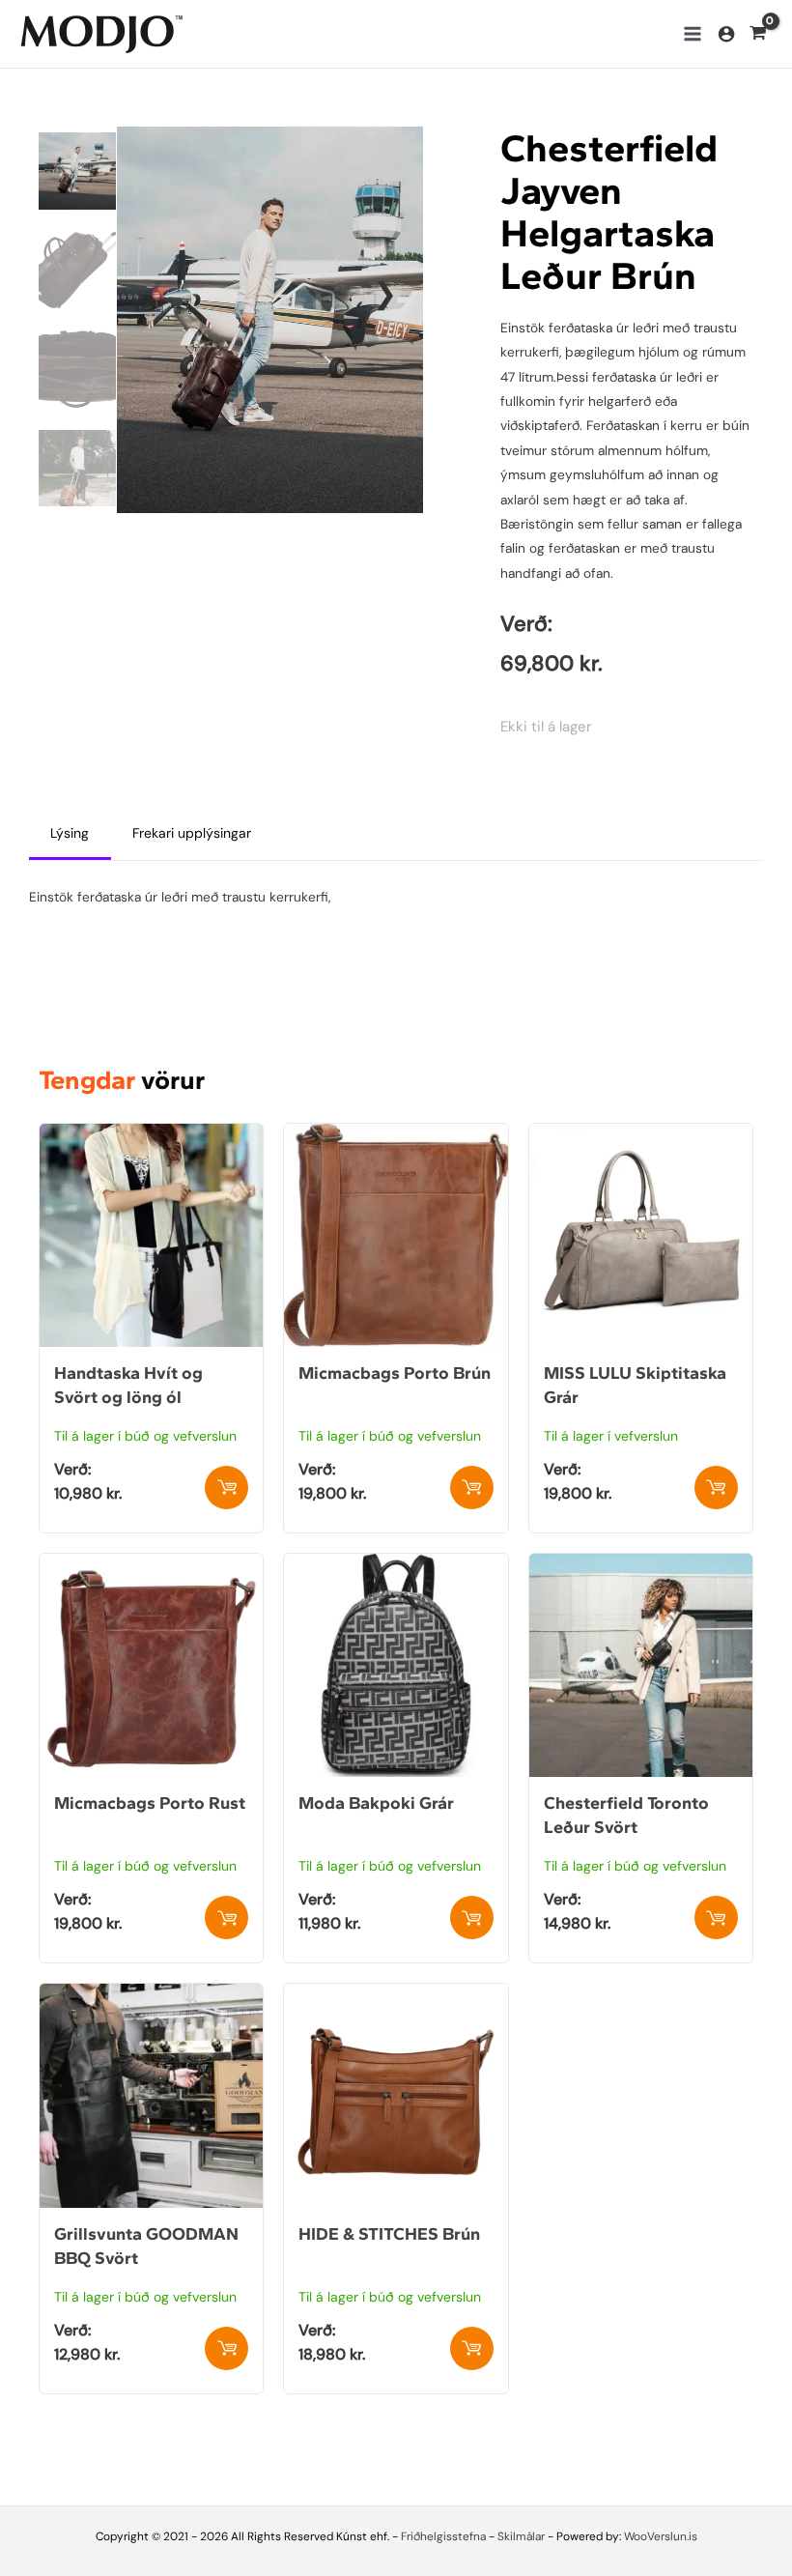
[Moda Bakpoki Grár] (396, 1565)
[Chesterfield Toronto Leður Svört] (641, 1565)
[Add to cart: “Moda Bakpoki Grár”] (472, 1918)
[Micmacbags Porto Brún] (396, 1135)
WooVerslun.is (661, 2536)
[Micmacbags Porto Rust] (151, 1565)
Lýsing (70, 833)
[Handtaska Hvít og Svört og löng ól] (151, 1135)
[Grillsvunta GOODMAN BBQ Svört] (151, 1995)
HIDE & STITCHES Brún (389, 2234)
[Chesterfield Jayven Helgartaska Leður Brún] (270, 318)
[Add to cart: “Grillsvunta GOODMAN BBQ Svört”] (226, 2348)
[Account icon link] (726, 34)
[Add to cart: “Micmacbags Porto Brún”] (472, 1488)
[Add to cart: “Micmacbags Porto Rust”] (226, 1918)
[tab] (70, 834)
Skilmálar (521, 2536)
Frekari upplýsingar (192, 833)
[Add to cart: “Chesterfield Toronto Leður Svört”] (716, 1918)
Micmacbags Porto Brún (395, 1373)
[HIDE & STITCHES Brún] (396, 1995)
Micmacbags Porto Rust (150, 1803)
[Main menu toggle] (692, 33)
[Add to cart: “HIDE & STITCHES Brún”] (472, 2348)
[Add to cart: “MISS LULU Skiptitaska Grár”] (716, 1488)
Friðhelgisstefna (443, 2536)
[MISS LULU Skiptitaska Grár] (641, 1135)
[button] (384, 294)
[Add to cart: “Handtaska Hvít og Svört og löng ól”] (226, 1488)
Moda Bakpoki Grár (376, 1803)
